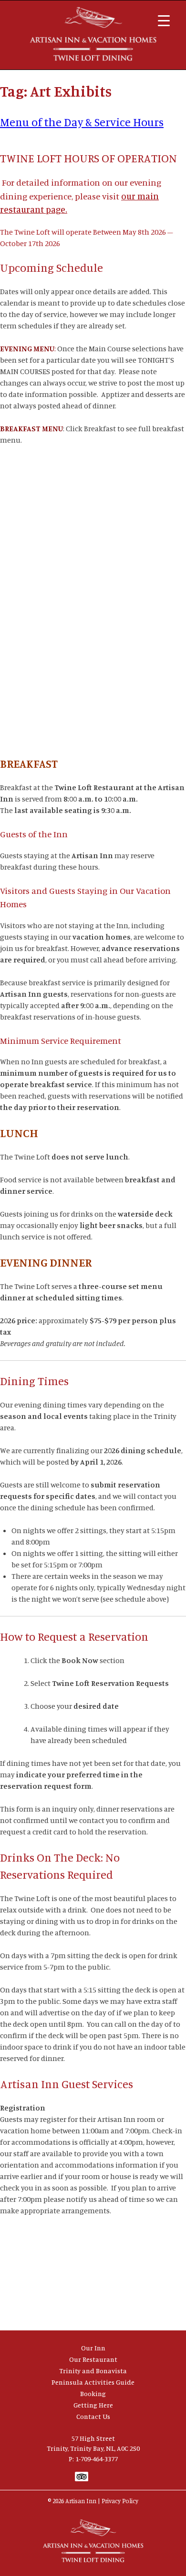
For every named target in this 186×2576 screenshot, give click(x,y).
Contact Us (93, 2416)
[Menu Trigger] (164, 20)
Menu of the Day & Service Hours (82, 122)
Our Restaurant (93, 2359)
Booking (93, 2393)
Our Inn (93, 2348)
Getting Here (93, 2405)
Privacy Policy (120, 2501)
